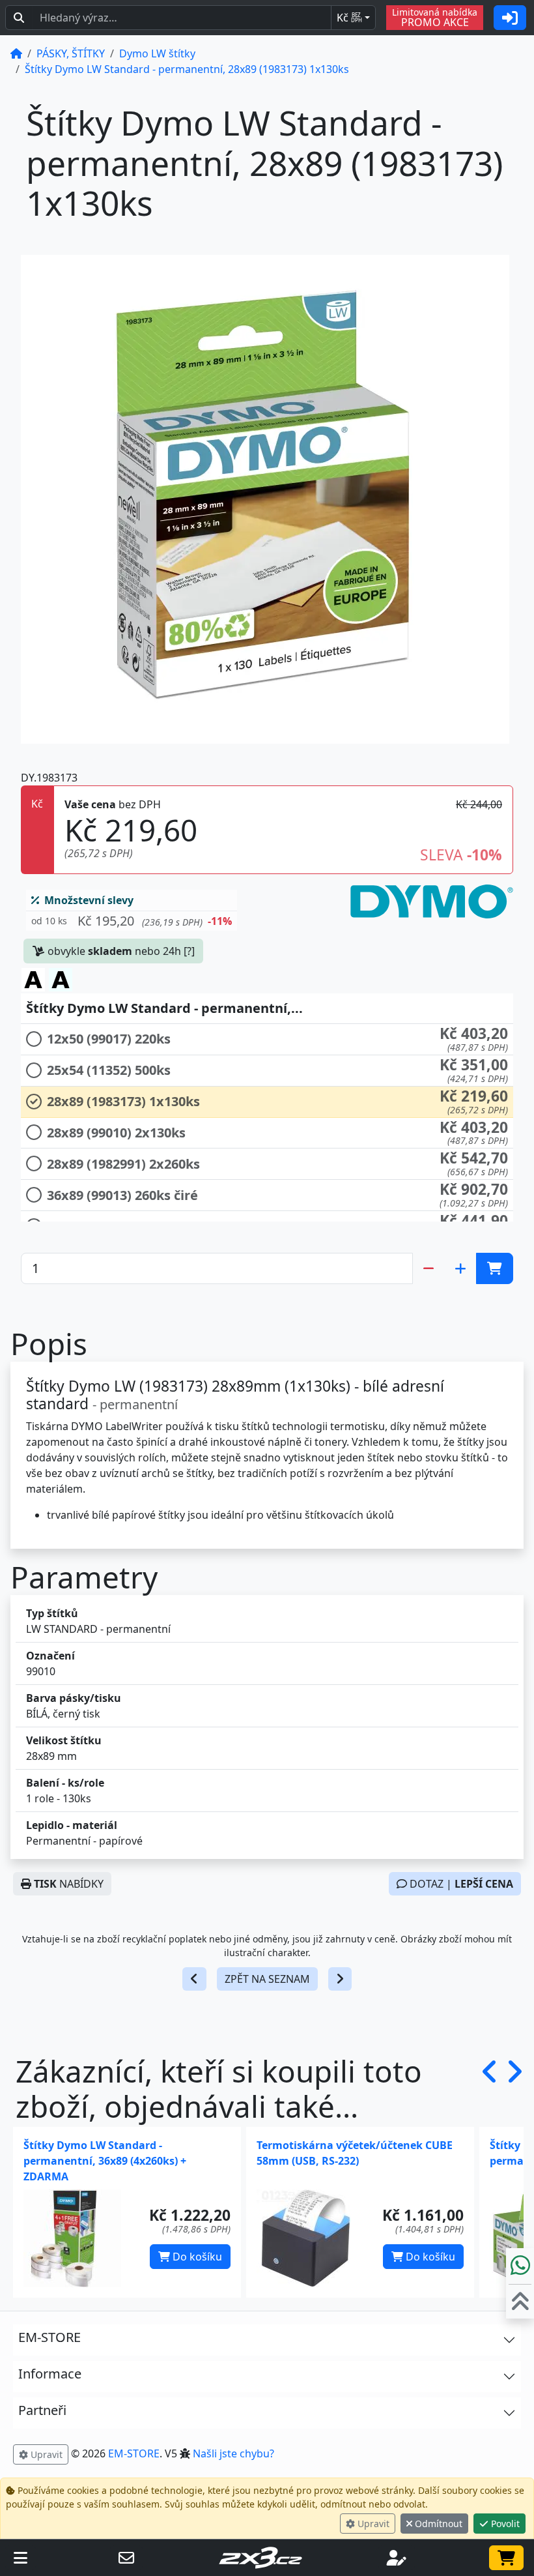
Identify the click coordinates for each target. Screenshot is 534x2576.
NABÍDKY (69, 1884)
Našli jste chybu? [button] (233, 2453)
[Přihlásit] (510, 18)
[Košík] (506, 2558)
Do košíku (196, 2257)
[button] (132, 921)
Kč (349, 18)
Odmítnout (437, 2524)
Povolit (504, 2524)
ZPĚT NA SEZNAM (267, 1979)
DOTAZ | (460, 1884)
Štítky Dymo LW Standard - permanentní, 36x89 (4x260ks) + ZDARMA (105, 2161)
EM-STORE (134, 2453)
